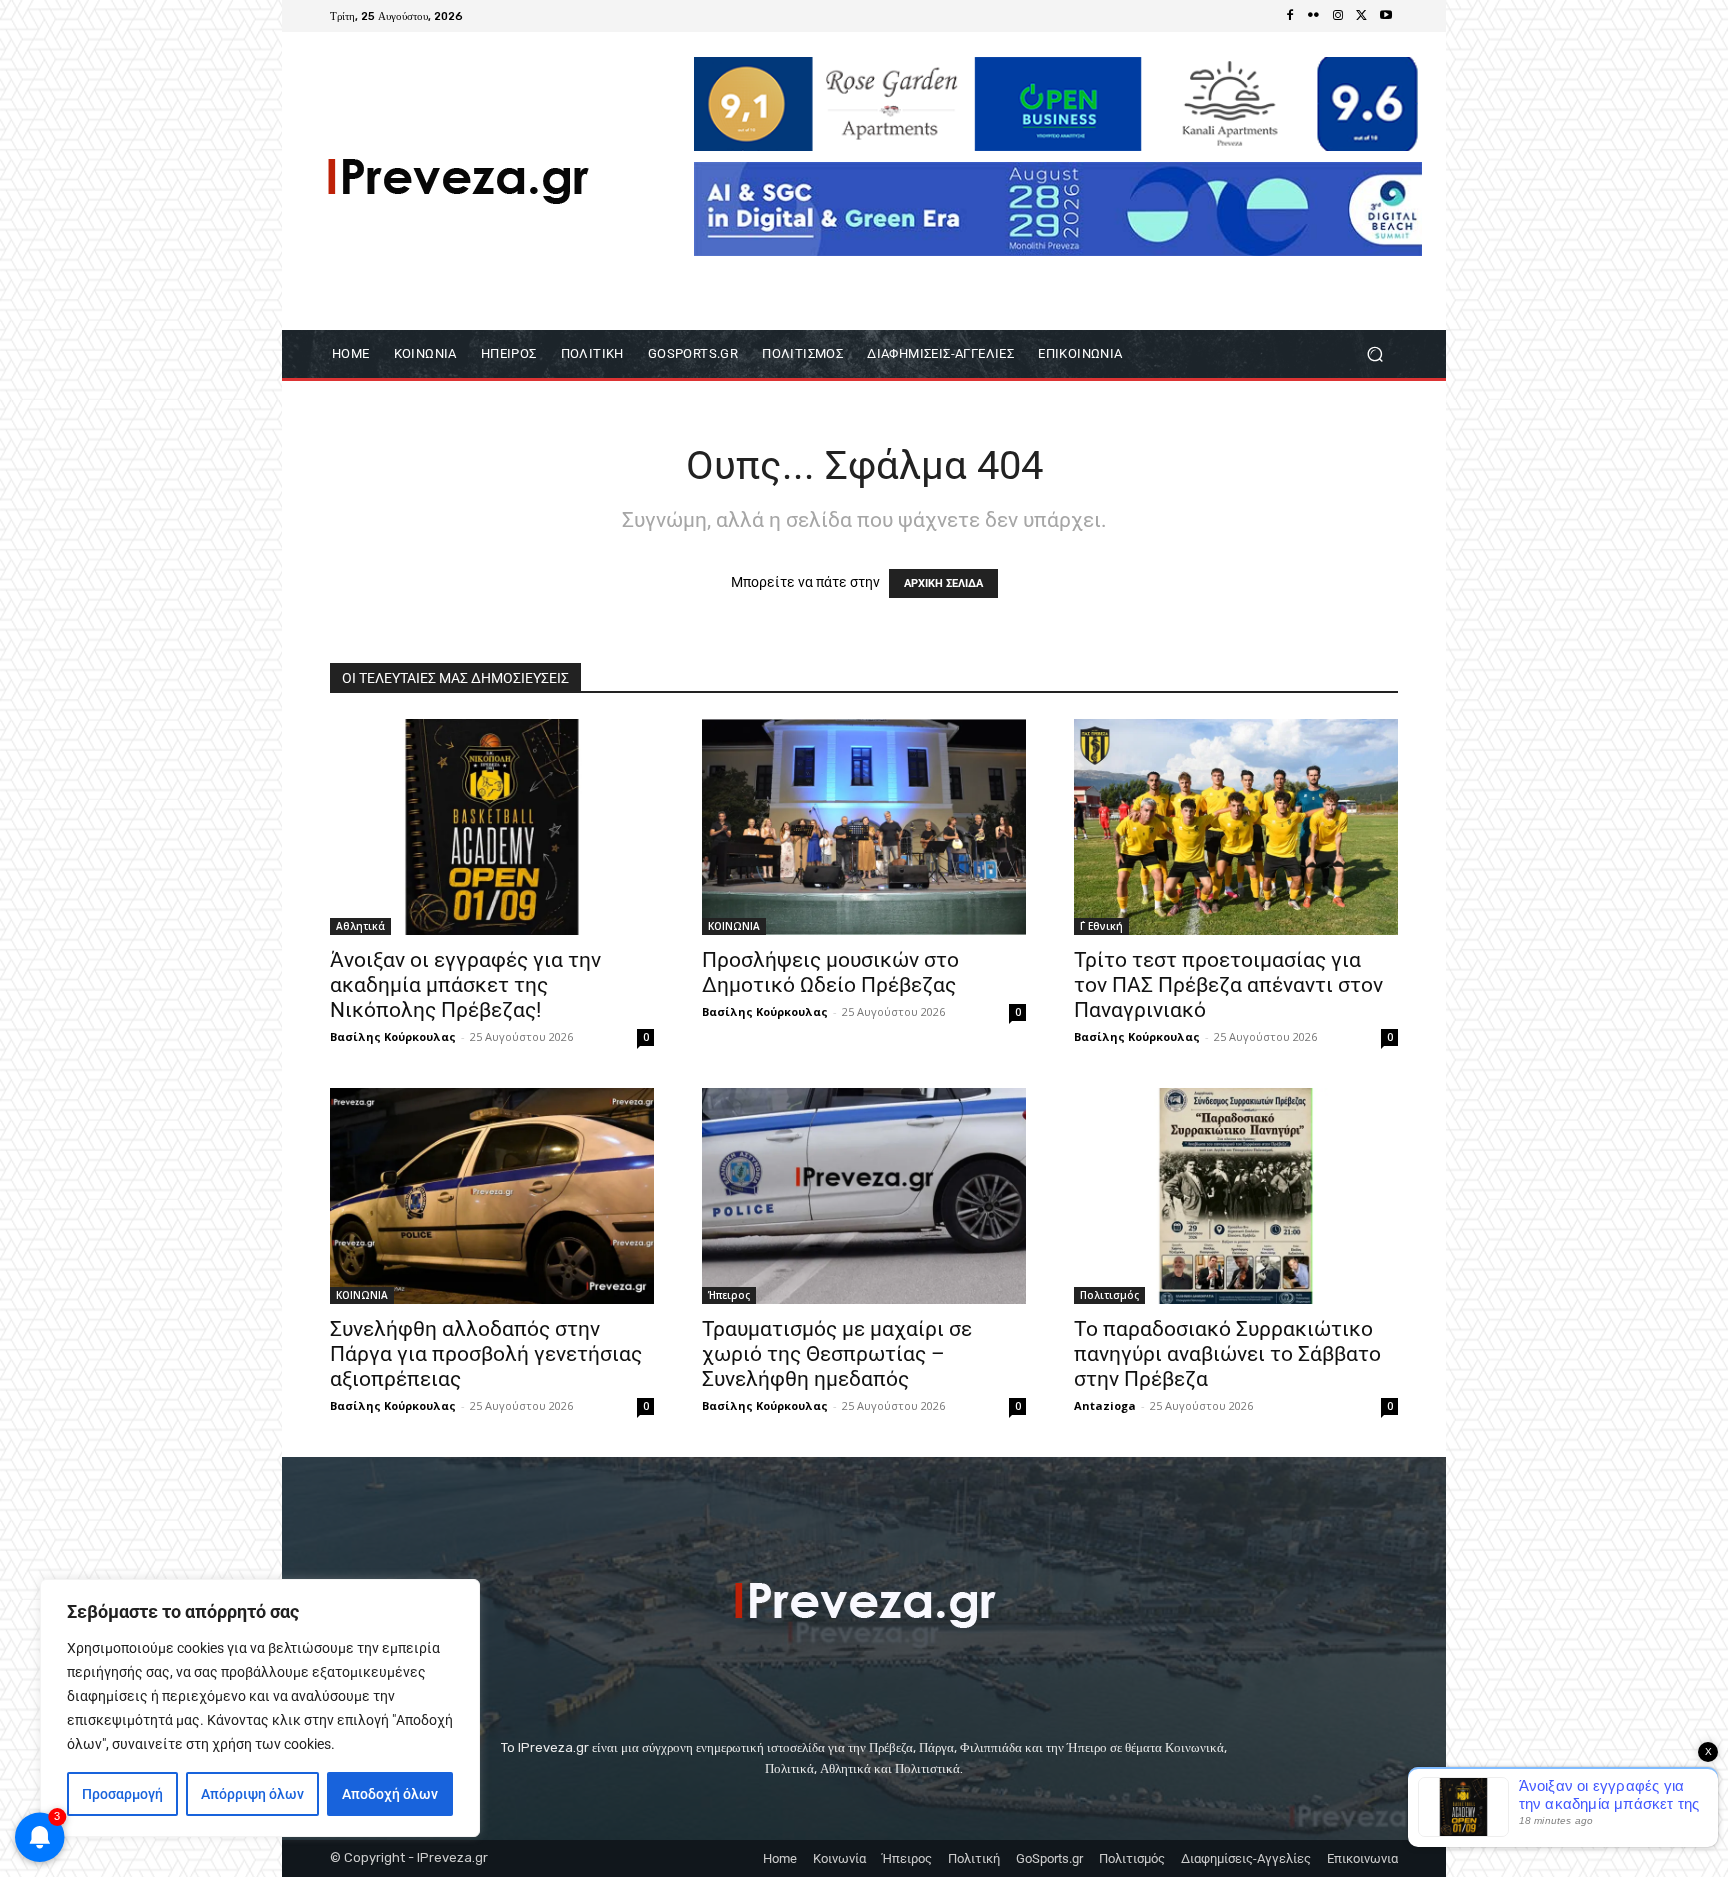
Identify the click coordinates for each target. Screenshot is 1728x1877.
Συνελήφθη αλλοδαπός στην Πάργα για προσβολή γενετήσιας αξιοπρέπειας (486, 1354)
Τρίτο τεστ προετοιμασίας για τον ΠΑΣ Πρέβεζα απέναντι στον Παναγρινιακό (1228, 985)
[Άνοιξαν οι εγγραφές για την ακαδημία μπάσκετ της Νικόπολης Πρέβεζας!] (492, 827)
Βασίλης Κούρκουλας (393, 1036)
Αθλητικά (360, 926)
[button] (1374, 354)
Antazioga (1105, 1405)
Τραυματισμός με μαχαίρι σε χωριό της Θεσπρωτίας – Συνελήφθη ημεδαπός (837, 1354)
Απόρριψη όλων (252, 1794)
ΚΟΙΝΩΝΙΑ (734, 926)
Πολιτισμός (1109, 1295)
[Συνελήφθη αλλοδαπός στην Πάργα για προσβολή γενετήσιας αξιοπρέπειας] (492, 1196)
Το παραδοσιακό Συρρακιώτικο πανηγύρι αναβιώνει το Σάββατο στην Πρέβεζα (1227, 1354)
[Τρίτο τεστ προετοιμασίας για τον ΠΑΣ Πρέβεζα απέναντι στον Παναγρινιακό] (1236, 827)
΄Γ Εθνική (1101, 926)
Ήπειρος (729, 1295)
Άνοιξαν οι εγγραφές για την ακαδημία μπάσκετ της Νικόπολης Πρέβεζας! (465, 985)
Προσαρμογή (122, 1794)
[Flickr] (1314, 16)
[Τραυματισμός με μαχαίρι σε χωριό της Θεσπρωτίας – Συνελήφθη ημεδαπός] (864, 1196)
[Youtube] (1386, 16)
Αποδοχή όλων (390, 1794)
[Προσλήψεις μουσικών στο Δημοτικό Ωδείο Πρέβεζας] (864, 827)
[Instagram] (1338, 16)
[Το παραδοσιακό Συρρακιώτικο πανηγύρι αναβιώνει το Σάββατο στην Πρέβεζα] (1236, 1196)
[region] (260, 1708)
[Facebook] (1290, 16)
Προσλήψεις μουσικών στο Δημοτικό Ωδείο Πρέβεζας (830, 972)
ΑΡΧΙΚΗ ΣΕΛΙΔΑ (943, 583)
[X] (1362, 16)
